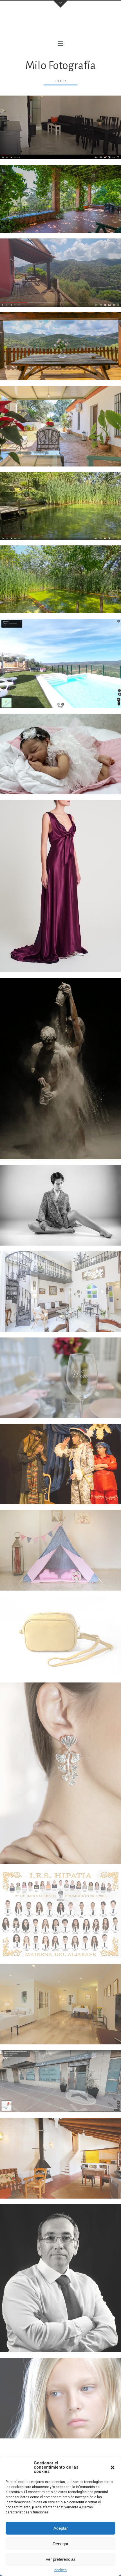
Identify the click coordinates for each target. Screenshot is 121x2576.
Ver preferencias (61, 2559)
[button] (113, 2467)
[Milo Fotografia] (60, 25)
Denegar (60, 2544)
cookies (60, 2570)
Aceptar (61, 2528)
